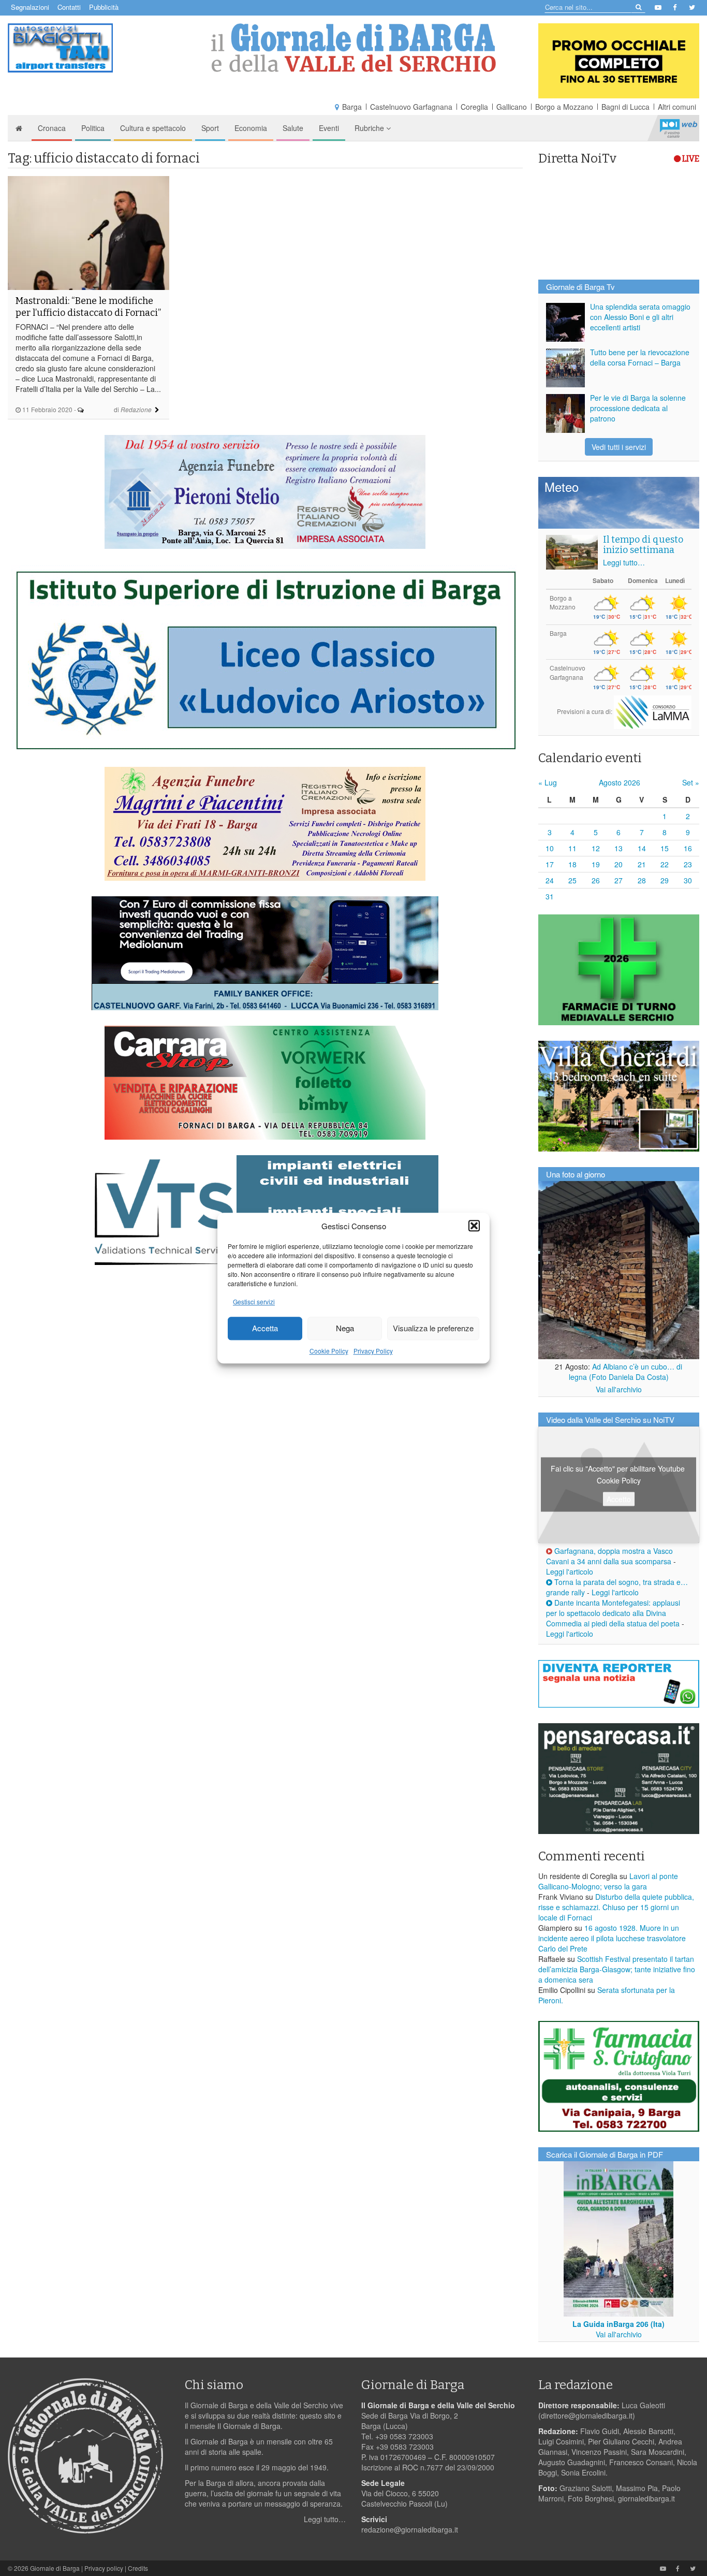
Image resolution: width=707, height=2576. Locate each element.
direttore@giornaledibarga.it (587, 2415)
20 (618, 864)
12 (596, 848)
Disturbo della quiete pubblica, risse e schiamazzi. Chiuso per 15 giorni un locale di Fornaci (616, 1907)
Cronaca (52, 128)
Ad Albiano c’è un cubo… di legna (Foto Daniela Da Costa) (626, 1372)
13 (618, 848)
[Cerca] (638, 6)
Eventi (329, 128)
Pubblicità (104, 7)
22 (665, 864)
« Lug (548, 782)
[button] (474, 1226)
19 (596, 864)
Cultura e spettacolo (153, 128)
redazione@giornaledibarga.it (410, 2529)
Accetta (265, 1328)
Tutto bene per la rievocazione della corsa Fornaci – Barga (640, 357)
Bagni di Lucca (625, 107)
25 (572, 880)
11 (572, 848)
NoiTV (679, 128)
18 (572, 864)
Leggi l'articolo (570, 1571)
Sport (210, 128)
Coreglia (474, 107)
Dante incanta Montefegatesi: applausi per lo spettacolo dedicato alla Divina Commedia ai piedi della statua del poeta (613, 1613)
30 (688, 880)
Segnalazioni (30, 7)
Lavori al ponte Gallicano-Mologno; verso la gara (608, 1881)
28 (642, 880)
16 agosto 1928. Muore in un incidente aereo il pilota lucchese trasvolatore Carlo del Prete (612, 1938)
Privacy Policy (373, 1351)
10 (550, 848)
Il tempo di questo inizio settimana (643, 545)
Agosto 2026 (620, 782)
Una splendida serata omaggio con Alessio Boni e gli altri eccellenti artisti (640, 317)
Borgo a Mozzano (564, 107)
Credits (138, 2568)
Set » (691, 782)
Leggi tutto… (624, 562)
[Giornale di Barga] (354, 48)
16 (688, 848)
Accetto (619, 1499)
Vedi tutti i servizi (619, 447)
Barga (352, 107)
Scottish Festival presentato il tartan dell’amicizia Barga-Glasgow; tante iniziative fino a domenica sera (617, 1969)
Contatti (69, 7)
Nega (345, 1328)
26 (596, 880)
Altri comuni (677, 107)
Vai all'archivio (619, 1389)
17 (550, 864)
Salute (293, 128)
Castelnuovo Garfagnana (411, 107)
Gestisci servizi (254, 1301)
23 (688, 864)
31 (550, 896)
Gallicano (512, 107)
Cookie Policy (329, 1351)
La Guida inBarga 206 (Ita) (618, 2324)
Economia (251, 128)
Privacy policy (104, 2568)
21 (642, 864)
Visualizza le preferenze (433, 1328)
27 (618, 880)
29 (665, 880)
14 (642, 848)
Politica (93, 128)
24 (550, 880)
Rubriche (370, 128)
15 (665, 848)
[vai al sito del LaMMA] (653, 711)
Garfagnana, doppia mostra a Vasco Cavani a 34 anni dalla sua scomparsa (609, 1556)
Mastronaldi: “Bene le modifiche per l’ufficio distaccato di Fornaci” (88, 307)
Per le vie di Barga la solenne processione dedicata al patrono (638, 408)
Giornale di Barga (55, 2568)
